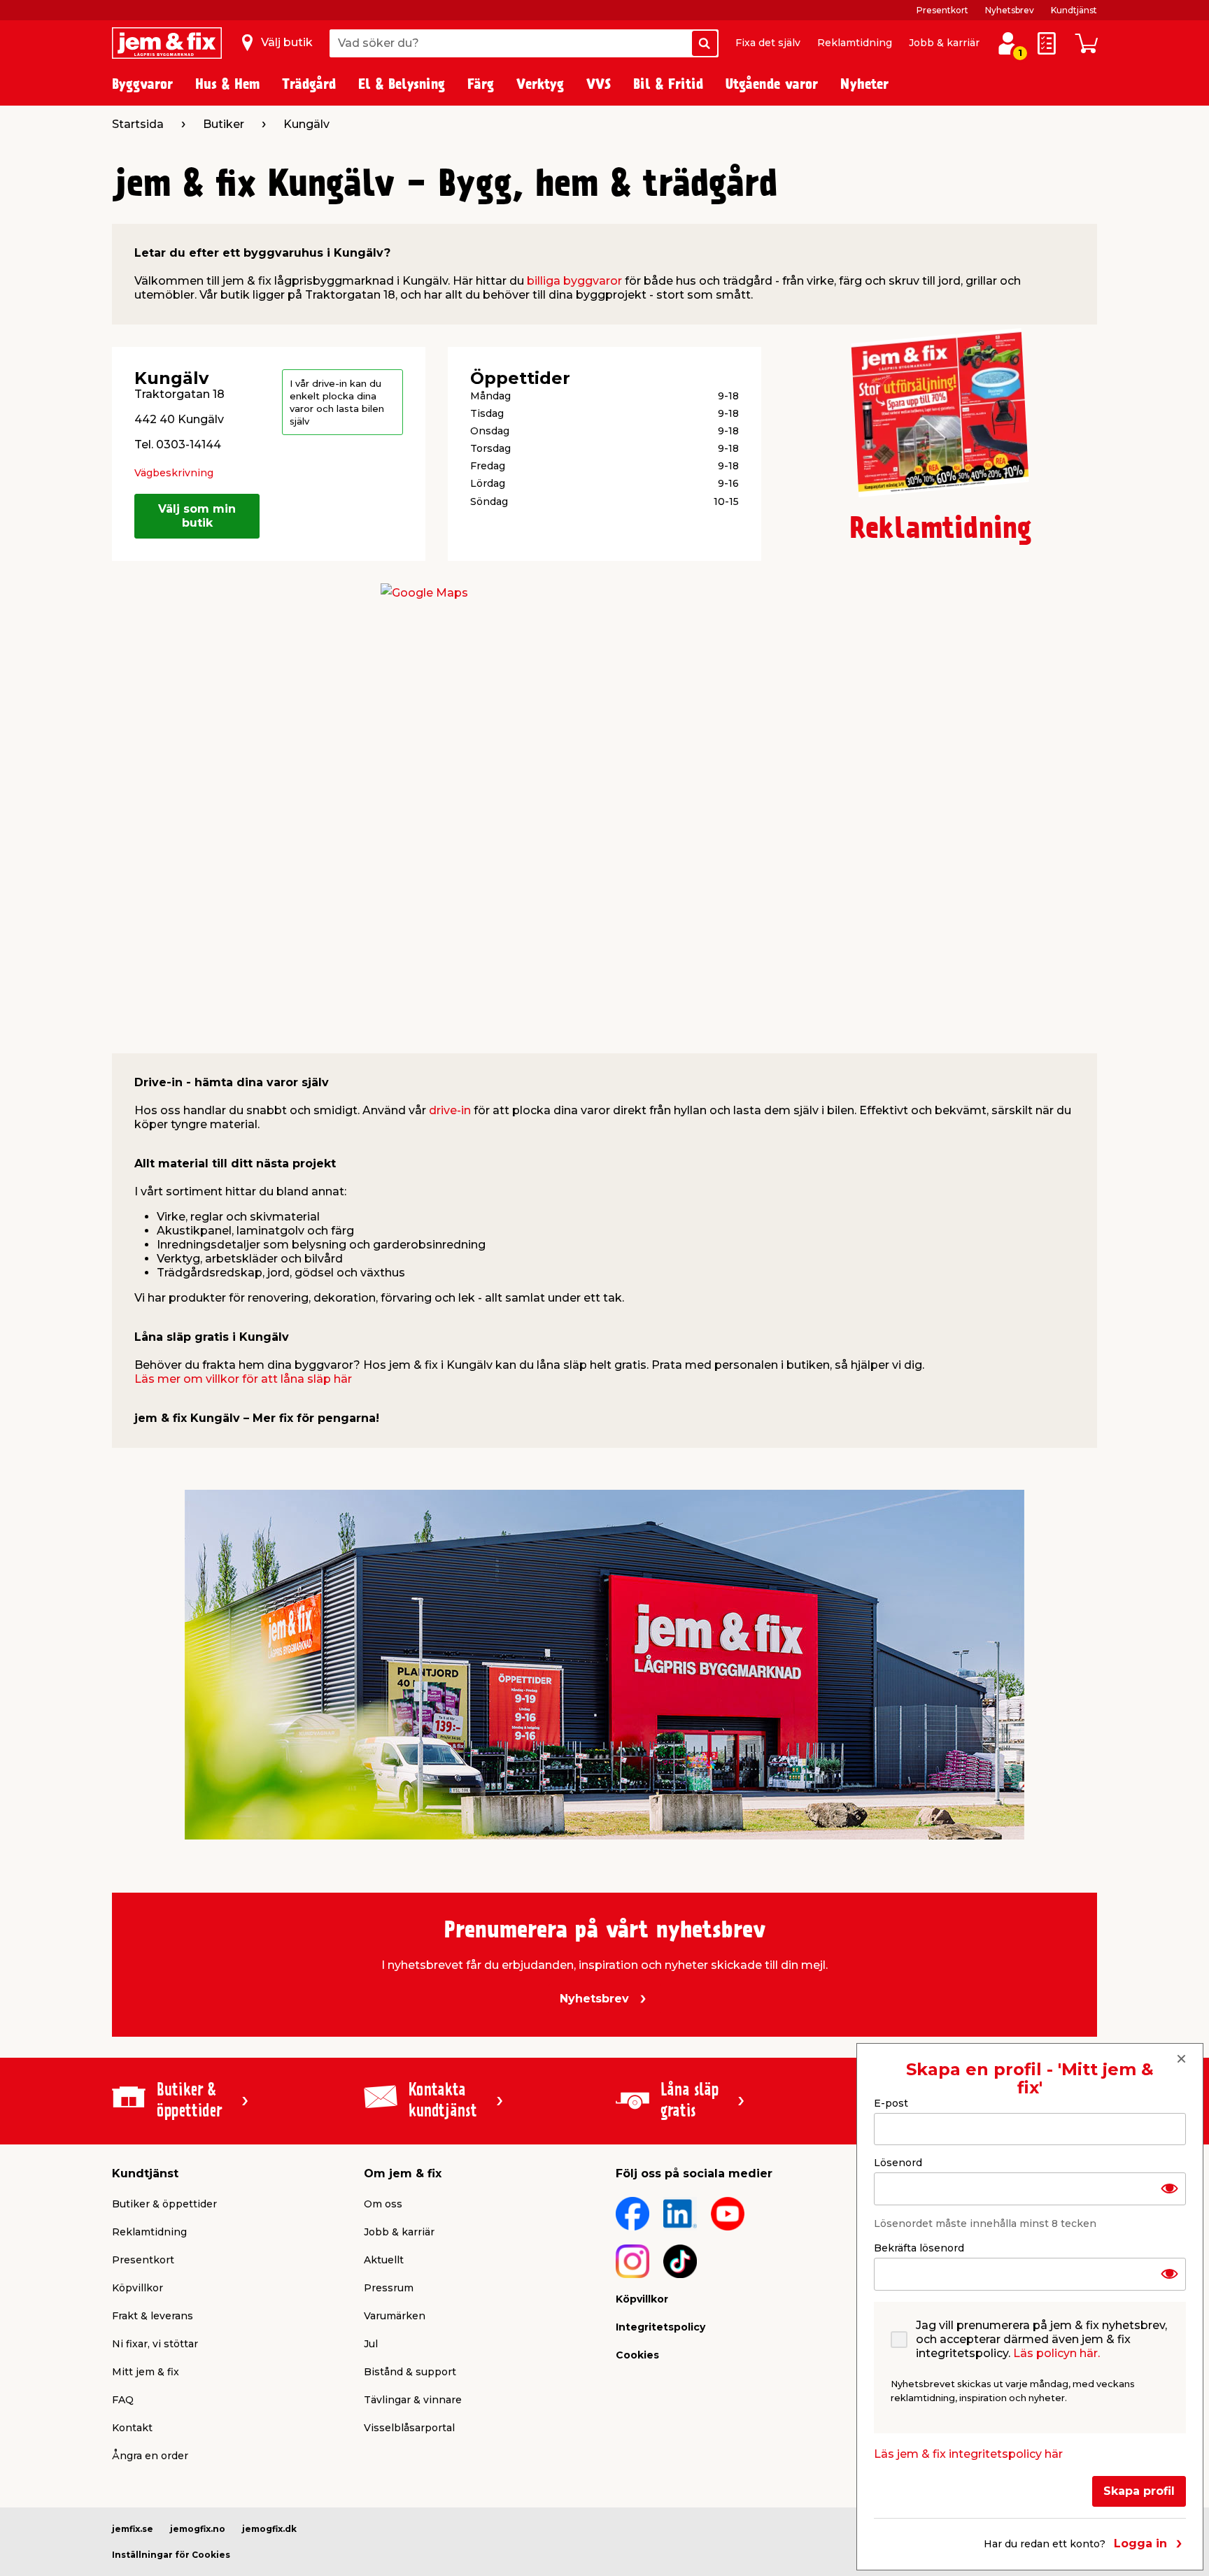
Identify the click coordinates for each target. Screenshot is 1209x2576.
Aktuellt (384, 2260)
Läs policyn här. (1056, 2353)
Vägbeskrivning (174, 473)
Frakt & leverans (153, 2316)
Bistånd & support (410, 2372)
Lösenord (898, 2163)
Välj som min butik (197, 516)
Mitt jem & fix (146, 2372)
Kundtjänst (1074, 10)
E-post (891, 2103)
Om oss (383, 2204)
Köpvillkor (137, 2288)
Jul (371, 2344)
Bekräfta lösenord (919, 2248)
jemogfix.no (198, 2529)
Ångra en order (150, 2456)
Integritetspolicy (660, 2327)
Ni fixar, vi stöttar (155, 2344)
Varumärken (395, 2316)
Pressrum (389, 2288)
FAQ (123, 2400)
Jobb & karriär (944, 43)
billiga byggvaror (574, 281)
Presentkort (942, 10)
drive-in (450, 1110)
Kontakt (132, 2428)
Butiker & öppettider (164, 2204)
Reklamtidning (855, 43)
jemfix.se (133, 2529)
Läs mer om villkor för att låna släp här (243, 1379)
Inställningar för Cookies (171, 2555)
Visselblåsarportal (409, 2428)
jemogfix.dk (269, 2529)
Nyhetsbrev (1010, 10)
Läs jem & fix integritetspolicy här (968, 2454)
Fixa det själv (768, 43)
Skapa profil (1139, 2491)
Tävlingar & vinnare (413, 2400)
